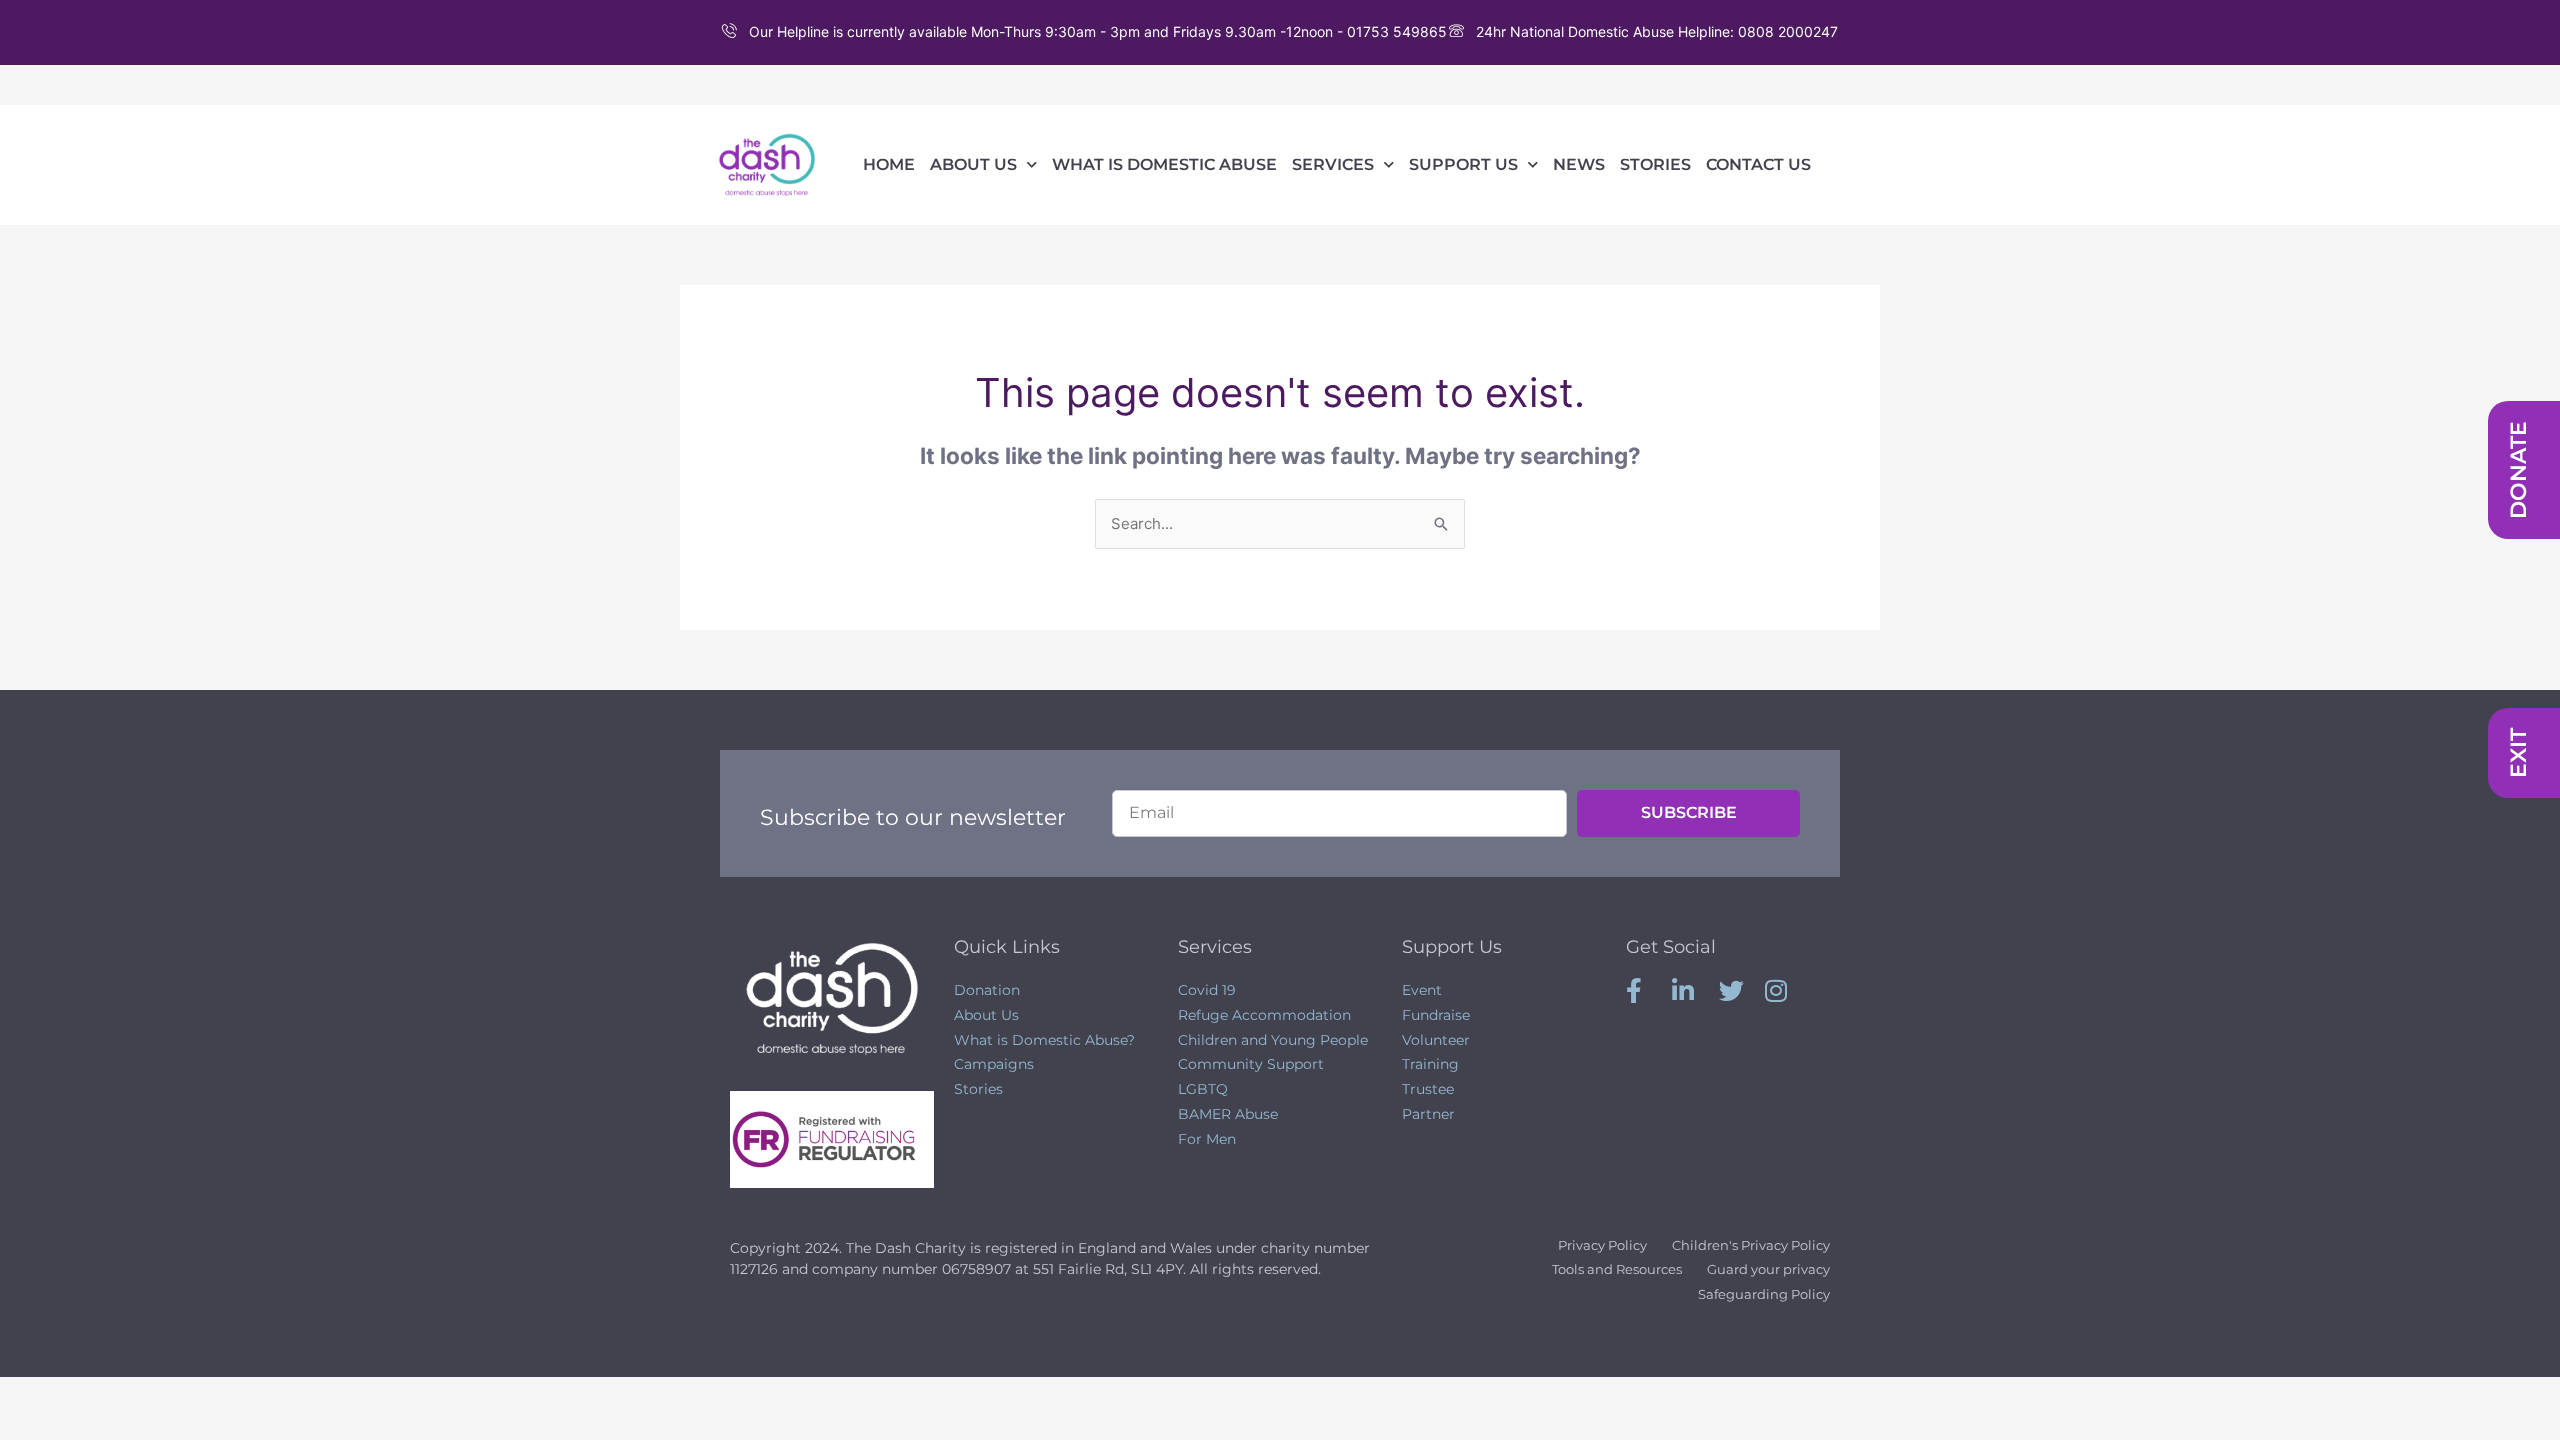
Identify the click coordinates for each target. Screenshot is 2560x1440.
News (1579, 164)
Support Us (1463, 164)
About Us (973, 164)
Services (1333, 164)
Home (889, 164)
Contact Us (1758, 164)
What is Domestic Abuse (1164, 164)
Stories (1655, 164)
